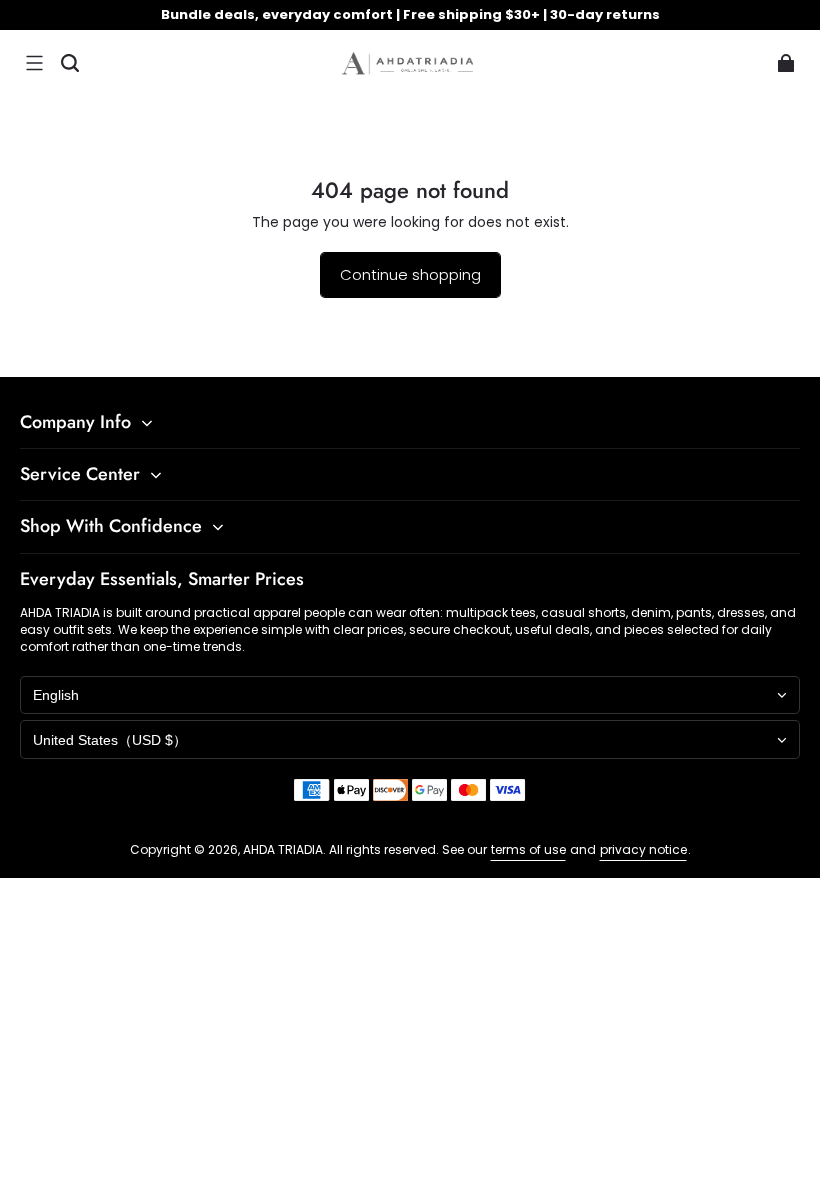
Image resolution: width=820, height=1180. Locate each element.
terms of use (528, 849)
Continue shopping (410, 274)
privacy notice (643, 849)
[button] (34, 63)
